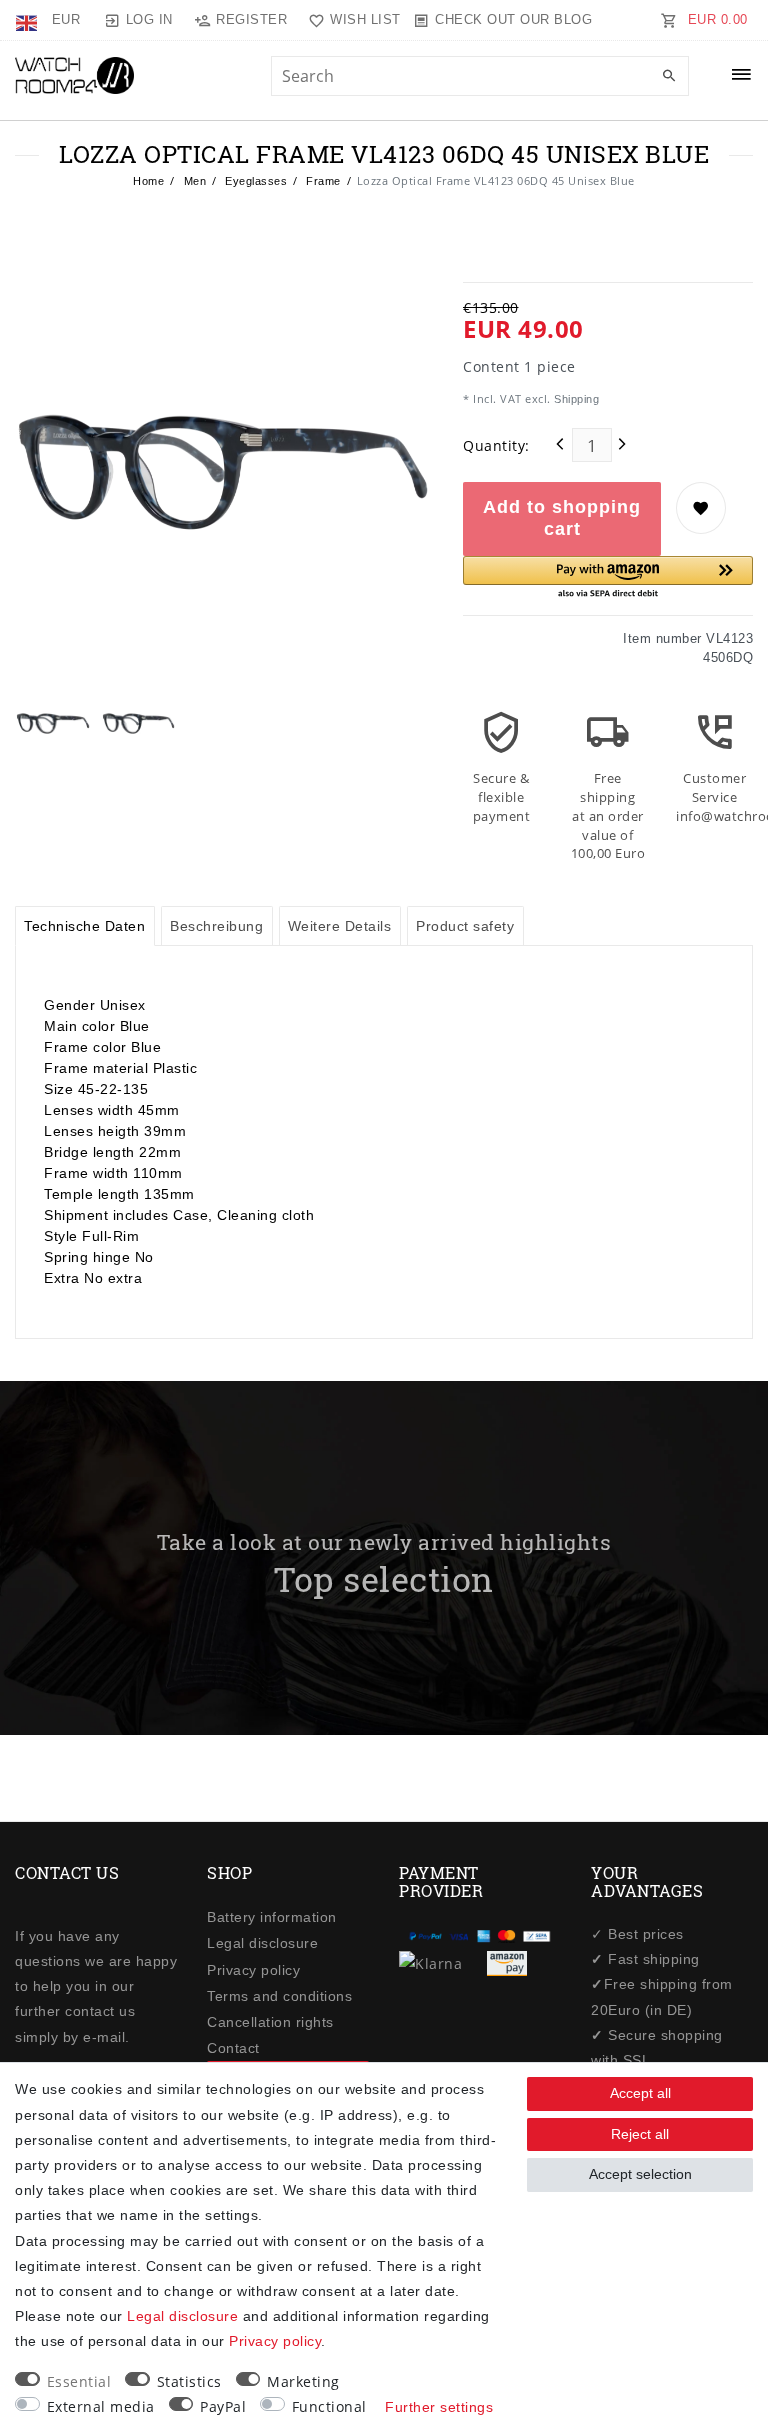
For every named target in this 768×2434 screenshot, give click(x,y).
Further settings (439, 2407)
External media (101, 2406)
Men (193, 181)
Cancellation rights (270, 2022)
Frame (322, 181)
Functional (329, 2406)
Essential (79, 2381)
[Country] (28, 20)
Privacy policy (253, 1970)
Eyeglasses (255, 181)
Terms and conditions (279, 1996)
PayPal (223, 2406)
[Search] (669, 77)
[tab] (85, 926)
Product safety (465, 926)
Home (148, 181)
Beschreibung (216, 926)
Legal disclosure (262, 1943)
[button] (608, 578)
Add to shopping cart (562, 518)
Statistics (189, 2381)
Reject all (640, 2134)
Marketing (303, 2381)
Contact (233, 2048)
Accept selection (640, 2174)
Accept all (640, 2093)
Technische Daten (84, 926)
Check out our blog (513, 19)
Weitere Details (340, 926)
